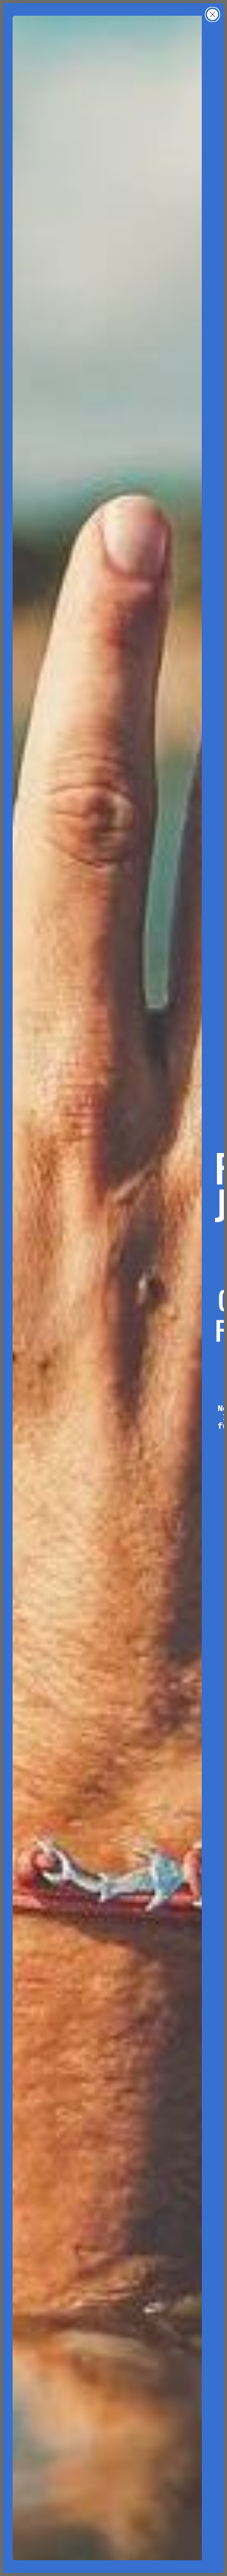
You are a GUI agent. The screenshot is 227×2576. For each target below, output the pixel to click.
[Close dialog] (212, 14)
